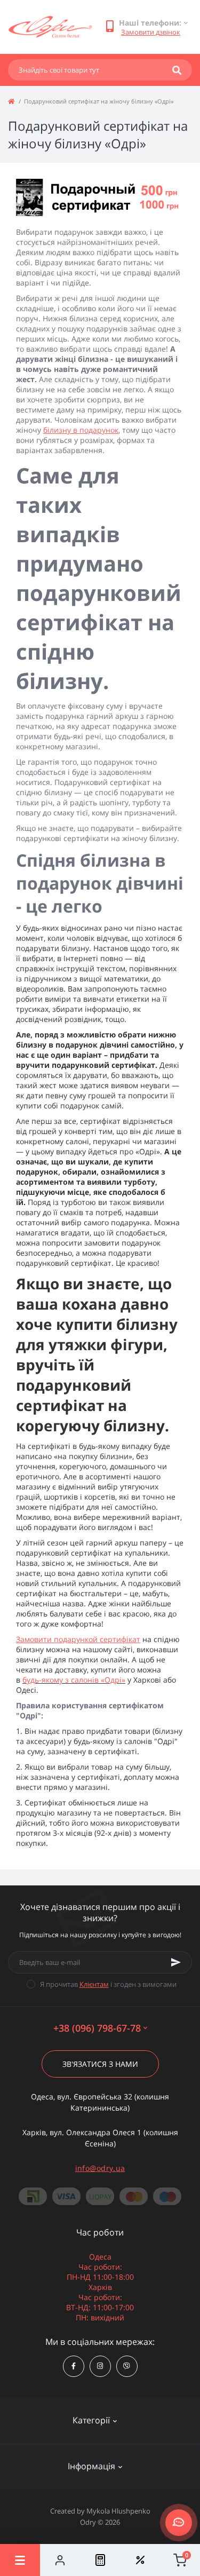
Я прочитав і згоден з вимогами (108, 1984)
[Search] (177, 70)
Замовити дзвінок (151, 32)
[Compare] (100, 2560)
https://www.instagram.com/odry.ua (100, 2366)
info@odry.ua (100, 2168)
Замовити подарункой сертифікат (78, 1639)
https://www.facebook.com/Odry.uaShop (74, 2366)
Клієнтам (94, 1984)
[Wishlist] (140, 2560)
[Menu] (20, 2560)
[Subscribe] (176, 1962)
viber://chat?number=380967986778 (127, 2366)
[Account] (60, 2560)
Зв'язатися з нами (100, 2064)
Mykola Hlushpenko (118, 2511)
